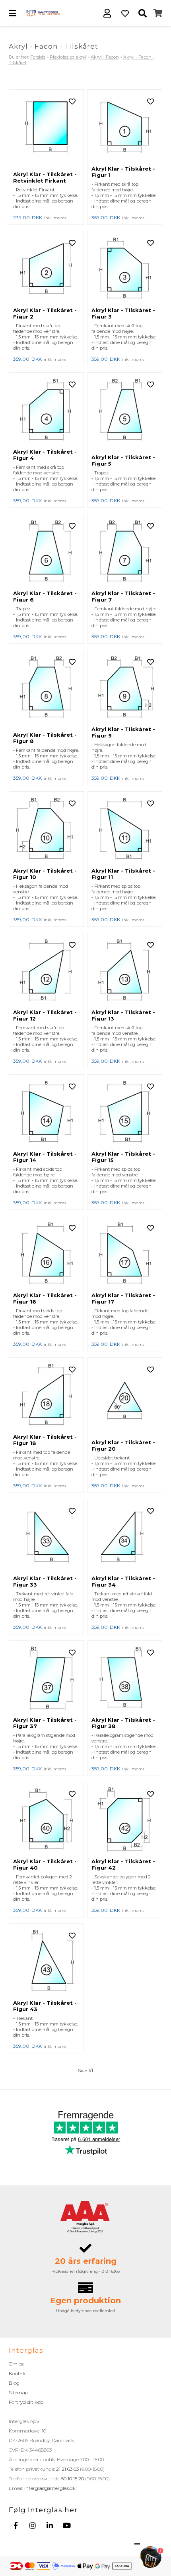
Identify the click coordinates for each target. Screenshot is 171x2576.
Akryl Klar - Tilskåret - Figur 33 (45, 1581)
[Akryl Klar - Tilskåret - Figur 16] (46, 1254)
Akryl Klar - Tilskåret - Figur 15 (123, 1157)
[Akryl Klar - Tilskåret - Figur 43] (46, 1962)
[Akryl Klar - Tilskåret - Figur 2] (46, 269)
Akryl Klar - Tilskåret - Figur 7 (123, 596)
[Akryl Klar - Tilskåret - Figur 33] (46, 1537)
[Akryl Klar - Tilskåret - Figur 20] (125, 1398)
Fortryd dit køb (26, 2402)
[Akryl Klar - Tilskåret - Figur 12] (46, 971)
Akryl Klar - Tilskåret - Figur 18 (45, 1440)
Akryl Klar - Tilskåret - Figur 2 (45, 313)
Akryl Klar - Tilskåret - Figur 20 (123, 1445)
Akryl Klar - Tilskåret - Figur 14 (45, 1157)
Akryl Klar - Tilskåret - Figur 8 (45, 738)
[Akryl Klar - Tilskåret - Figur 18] (46, 1396)
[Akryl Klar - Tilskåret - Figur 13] (125, 971)
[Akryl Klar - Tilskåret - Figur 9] (125, 688)
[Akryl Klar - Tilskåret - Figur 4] (46, 411)
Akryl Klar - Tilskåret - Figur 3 (123, 313)
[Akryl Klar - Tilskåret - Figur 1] (125, 128)
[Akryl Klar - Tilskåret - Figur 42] (125, 1820)
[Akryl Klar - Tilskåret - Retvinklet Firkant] (46, 130)
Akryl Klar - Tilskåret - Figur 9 (123, 732)
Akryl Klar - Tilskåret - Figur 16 (45, 1298)
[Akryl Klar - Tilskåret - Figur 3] (125, 269)
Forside (38, 57)
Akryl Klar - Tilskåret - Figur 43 (45, 2006)
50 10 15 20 (73, 2479)
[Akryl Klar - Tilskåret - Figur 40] (46, 1820)
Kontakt (18, 2373)
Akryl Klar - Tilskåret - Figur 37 (45, 1723)
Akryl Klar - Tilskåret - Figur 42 (123, 1864)
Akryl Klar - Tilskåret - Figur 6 (45, 596)
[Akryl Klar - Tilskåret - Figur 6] (46, 552)
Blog (14, 2383)
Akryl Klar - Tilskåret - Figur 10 (45, 874)
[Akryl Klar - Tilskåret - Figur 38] (125, 1679)
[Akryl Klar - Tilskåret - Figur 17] (125, 1254)
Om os (16, 2364)
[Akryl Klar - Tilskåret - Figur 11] (125, 830)
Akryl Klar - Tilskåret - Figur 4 (45, 455)
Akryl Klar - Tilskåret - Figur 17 (123, 1298)
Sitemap (18, 2392)
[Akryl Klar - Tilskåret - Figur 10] (46, 830)
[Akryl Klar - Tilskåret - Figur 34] (125, 1537)
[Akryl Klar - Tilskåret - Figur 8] (46, 691)
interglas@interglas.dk (50, 2488)
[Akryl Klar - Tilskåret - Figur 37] (46, 1679)
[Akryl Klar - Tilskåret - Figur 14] (46, 1113)
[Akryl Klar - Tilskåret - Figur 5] (125, 413)
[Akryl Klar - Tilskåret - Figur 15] (125, 1113)
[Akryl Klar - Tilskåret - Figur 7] (125, 552)
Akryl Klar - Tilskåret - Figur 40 (45, 1864)
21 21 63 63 (67, 2469)
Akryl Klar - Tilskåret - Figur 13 (123, 1015)
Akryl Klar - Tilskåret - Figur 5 (123, 460)
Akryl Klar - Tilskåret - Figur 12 (45, 1015)
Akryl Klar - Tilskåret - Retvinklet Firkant (45, 177)
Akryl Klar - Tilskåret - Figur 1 (123, 172)
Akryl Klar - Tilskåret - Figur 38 (123, 1723)
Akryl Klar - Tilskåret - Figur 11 (123, 874)
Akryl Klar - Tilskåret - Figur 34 (123, 1581)
